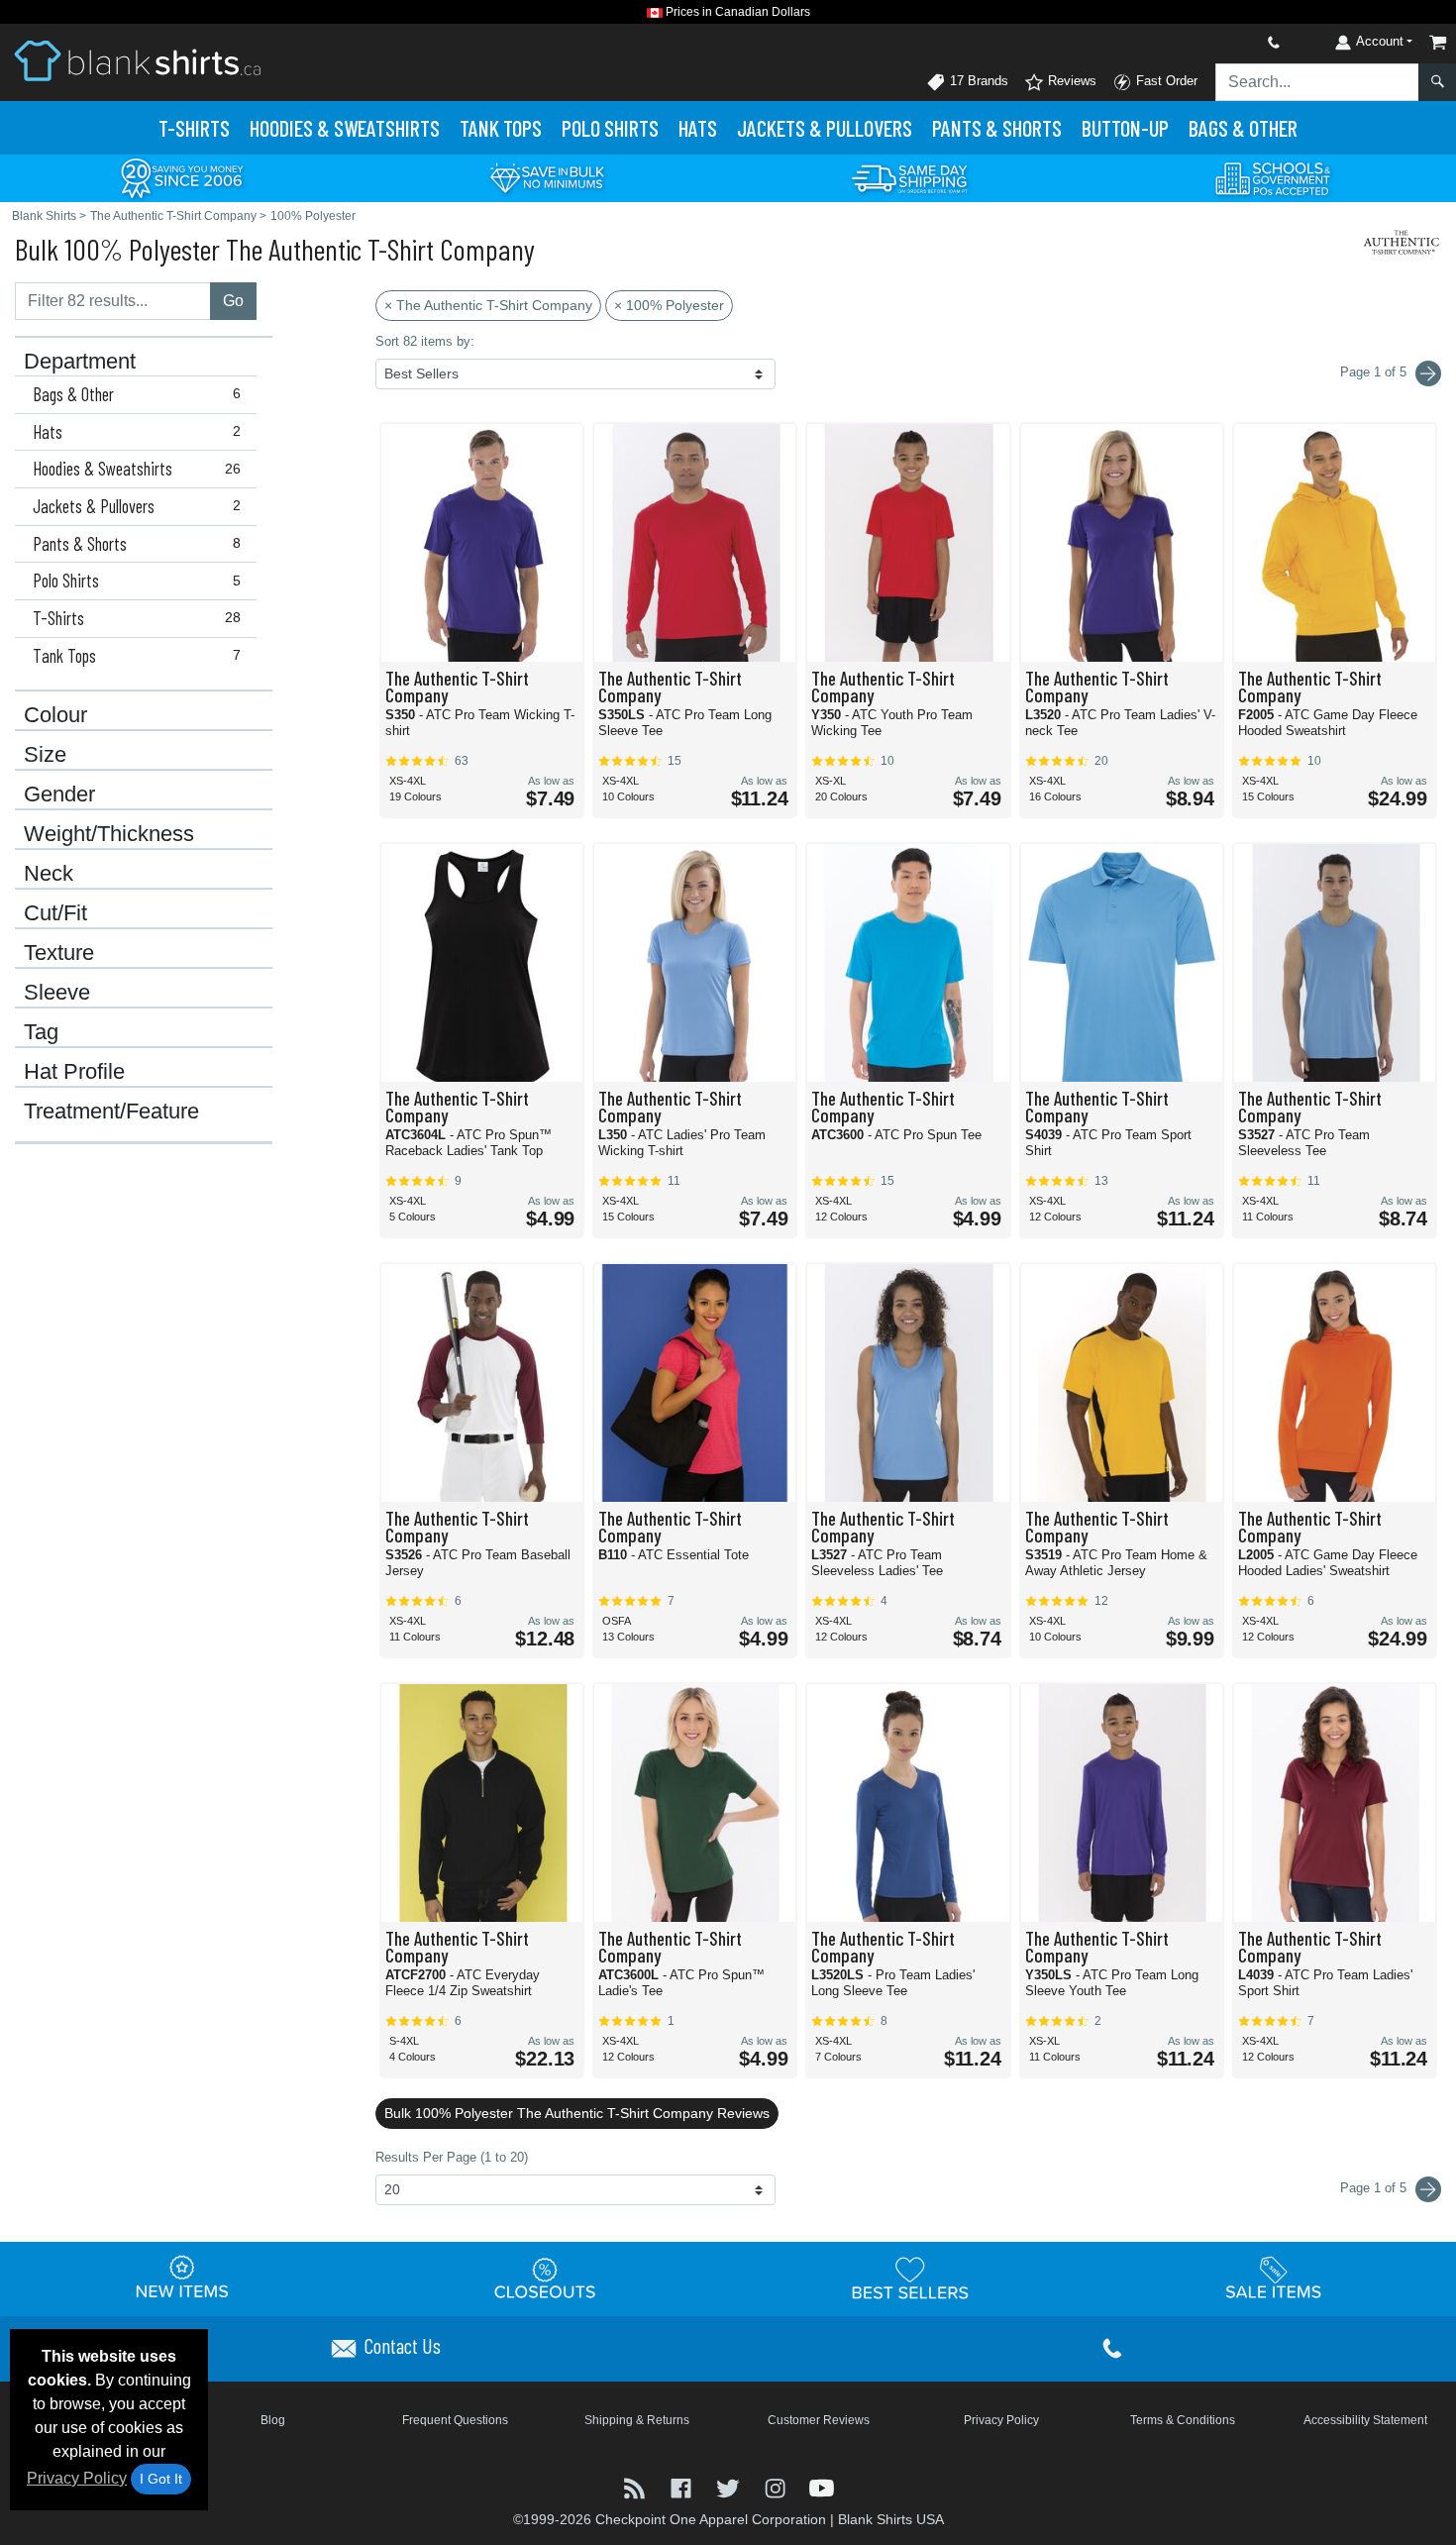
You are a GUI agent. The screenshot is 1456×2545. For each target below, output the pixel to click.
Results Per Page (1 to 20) (452, 2157)
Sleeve (57, 993)
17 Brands (977, 81)
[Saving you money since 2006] (182, 177)
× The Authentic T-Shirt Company (488, 305)
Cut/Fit (55, 913)
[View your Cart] (1438, 42)
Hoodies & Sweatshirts (137, 469)
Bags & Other (1243, 128)
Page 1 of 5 (1375, 2188)
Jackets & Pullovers (137, 506)
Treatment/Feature (111, 1112)
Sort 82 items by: (425, 341)
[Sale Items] (1274, 2278)
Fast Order (1165, 81)
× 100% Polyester (669, 305)
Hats (698, 128)
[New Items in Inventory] (182, 2278)
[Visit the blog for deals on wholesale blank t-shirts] (636, 2486)
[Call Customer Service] (1227, 42)
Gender (59, 795)
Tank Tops (501, 128)
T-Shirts (194, 128)
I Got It (161, 2479)
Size (45, 755)
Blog (273, 2420)
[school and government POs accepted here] (1274, 178)
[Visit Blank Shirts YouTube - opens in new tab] (822, 2486)
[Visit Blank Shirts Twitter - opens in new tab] (729, 2486)
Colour (55, 715)
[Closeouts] (546, 2278)
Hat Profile (74, 1072)
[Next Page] (1428, 373)
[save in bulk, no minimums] (547, 177)
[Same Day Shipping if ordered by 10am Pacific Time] (910, 177)
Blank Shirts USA (891, 2519)
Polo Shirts (137, 581)
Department (80, 362)
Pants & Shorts (137, 544)
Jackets (825, 128)
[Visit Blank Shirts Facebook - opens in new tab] (683, 2486)
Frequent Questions (455, 2420)
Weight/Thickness (109, 834)
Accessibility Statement (1365, 2420)
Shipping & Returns (637, 2420)
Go (233, 301)
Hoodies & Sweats (345, 128)
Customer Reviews (819, 2420)
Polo (610, 128)
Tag (41, 1032)
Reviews (1070, 81)
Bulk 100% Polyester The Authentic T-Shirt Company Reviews (577, 2113)
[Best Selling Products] (910, 2278)
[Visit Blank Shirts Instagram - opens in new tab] (777, 2486)
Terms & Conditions (1183, 2420)
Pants (997, 128)
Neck (49, 874)
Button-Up (1125, 128)
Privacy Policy (77, 2478)
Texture (59, 953)
